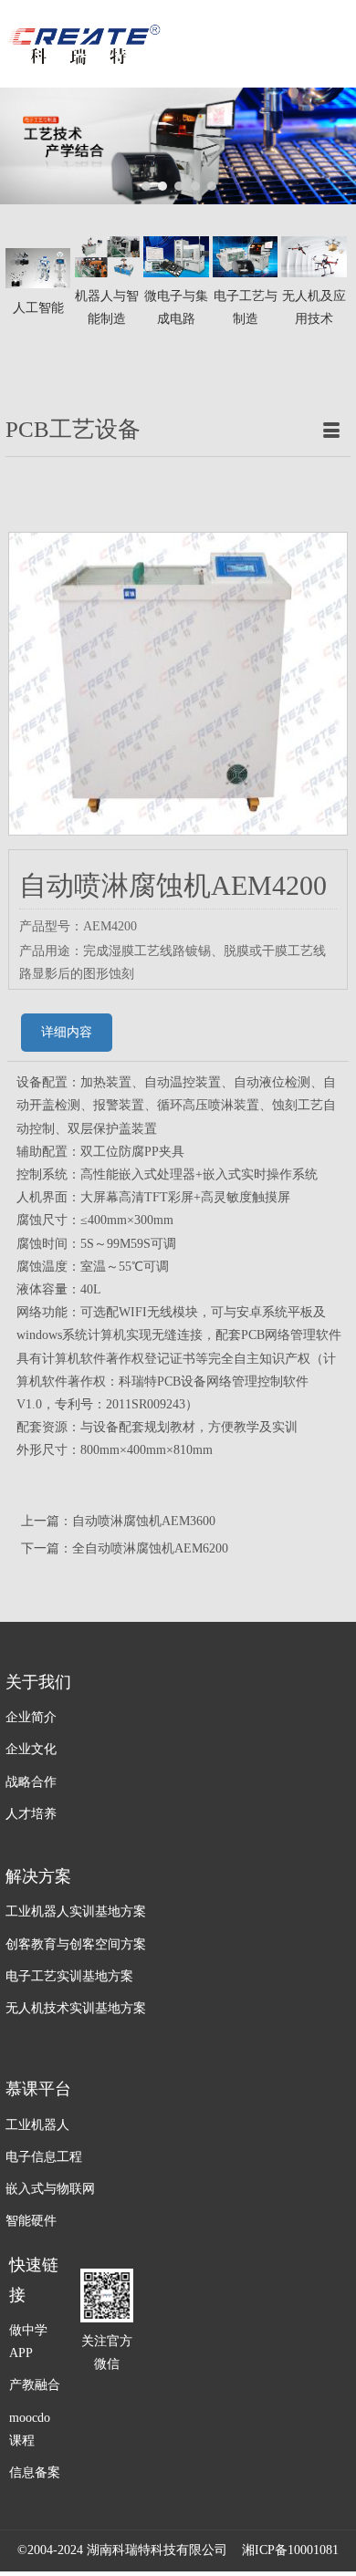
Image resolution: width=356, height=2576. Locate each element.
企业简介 (31, 1717)
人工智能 (38, 308)
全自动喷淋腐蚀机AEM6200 (150, 1548)
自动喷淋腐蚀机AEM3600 (144, 1521)
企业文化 (31, 1749)
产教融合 (35, 2385)
